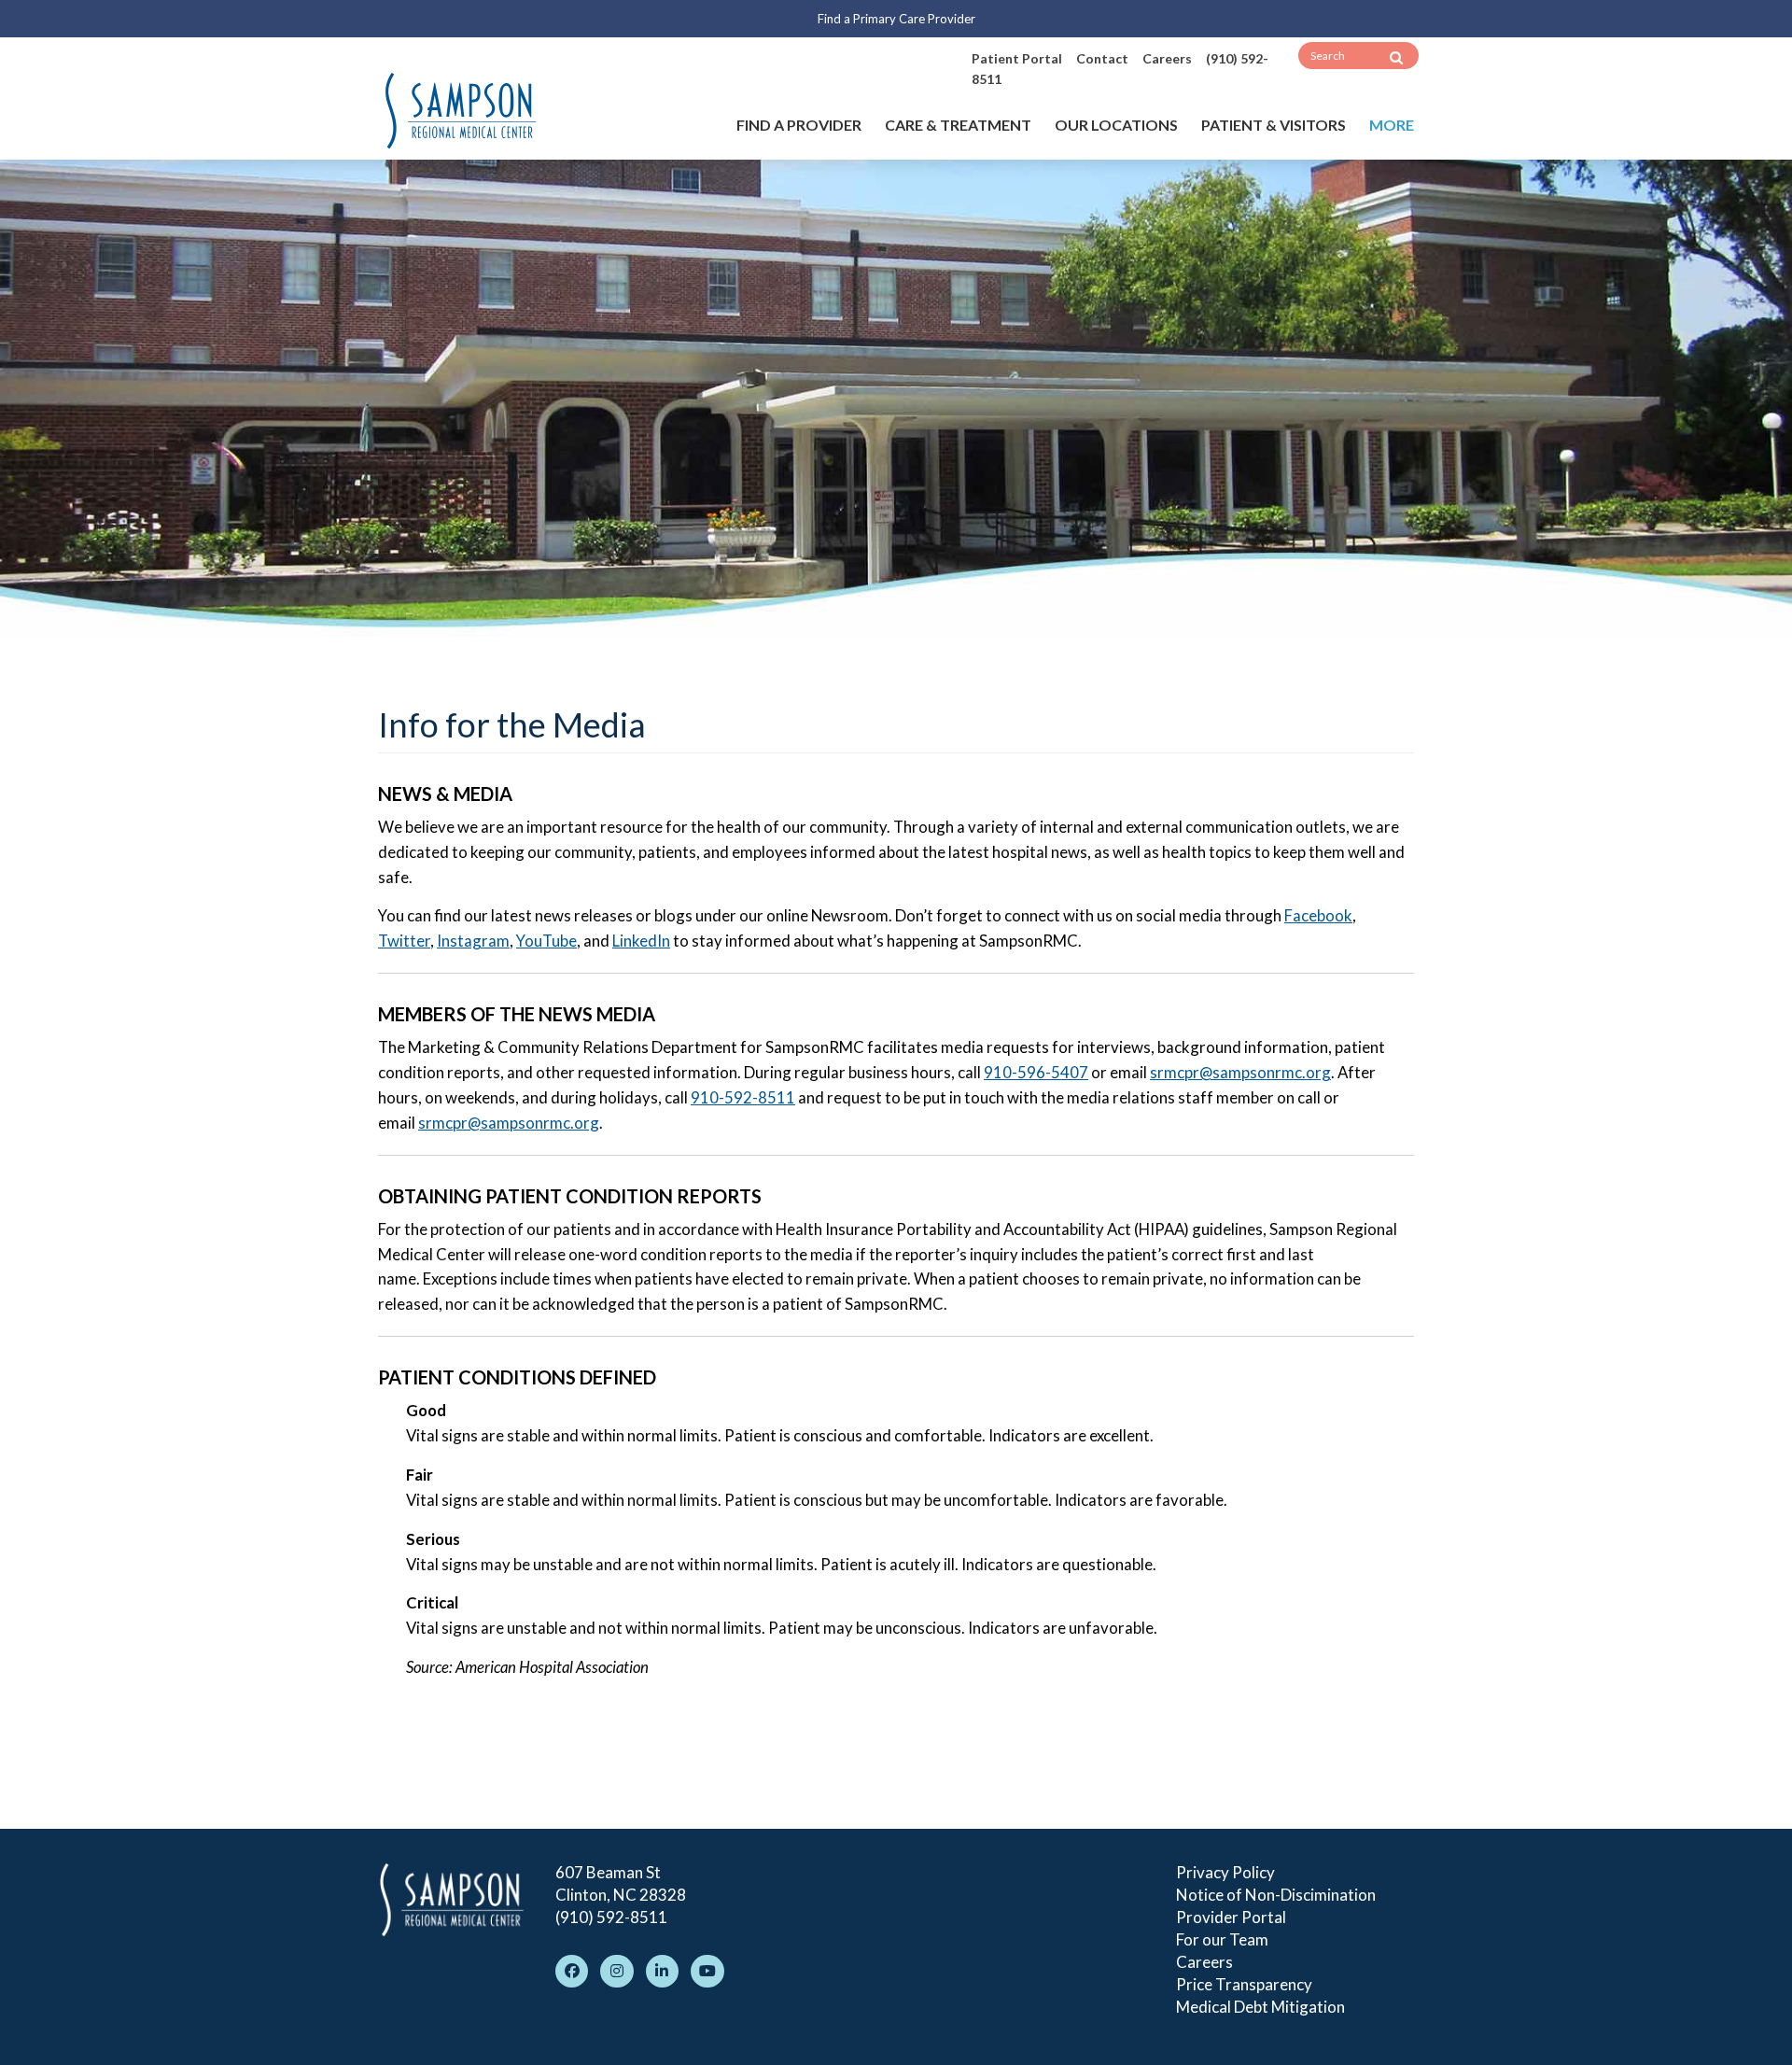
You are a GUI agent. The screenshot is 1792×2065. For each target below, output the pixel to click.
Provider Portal (1231, 1917)
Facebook (1318, 915)
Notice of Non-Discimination (1276, 1895)
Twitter (404, 941)
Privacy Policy (1225, 1872)
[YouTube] (707, 1971)
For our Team (1222, 1939)
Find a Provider (799, 125)
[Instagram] (616, 1971)
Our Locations (1116, 125)
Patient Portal (1017, 58)
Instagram (473, 941)
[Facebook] (572, 1971)
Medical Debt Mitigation (1260, 2007)
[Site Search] (1396, 58)
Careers (1167, 58)
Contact (1102, 58)
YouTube (546, 941)
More (1392, 125)
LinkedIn (641, 941)
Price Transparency (1244, 1984)
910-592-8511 (743, 1097)
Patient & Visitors (1274, 125)
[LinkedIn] (662, 1971)
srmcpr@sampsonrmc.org (1240, 1072)
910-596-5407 (1036, 1072)
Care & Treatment (958, 125)
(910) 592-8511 (611, 1917)
